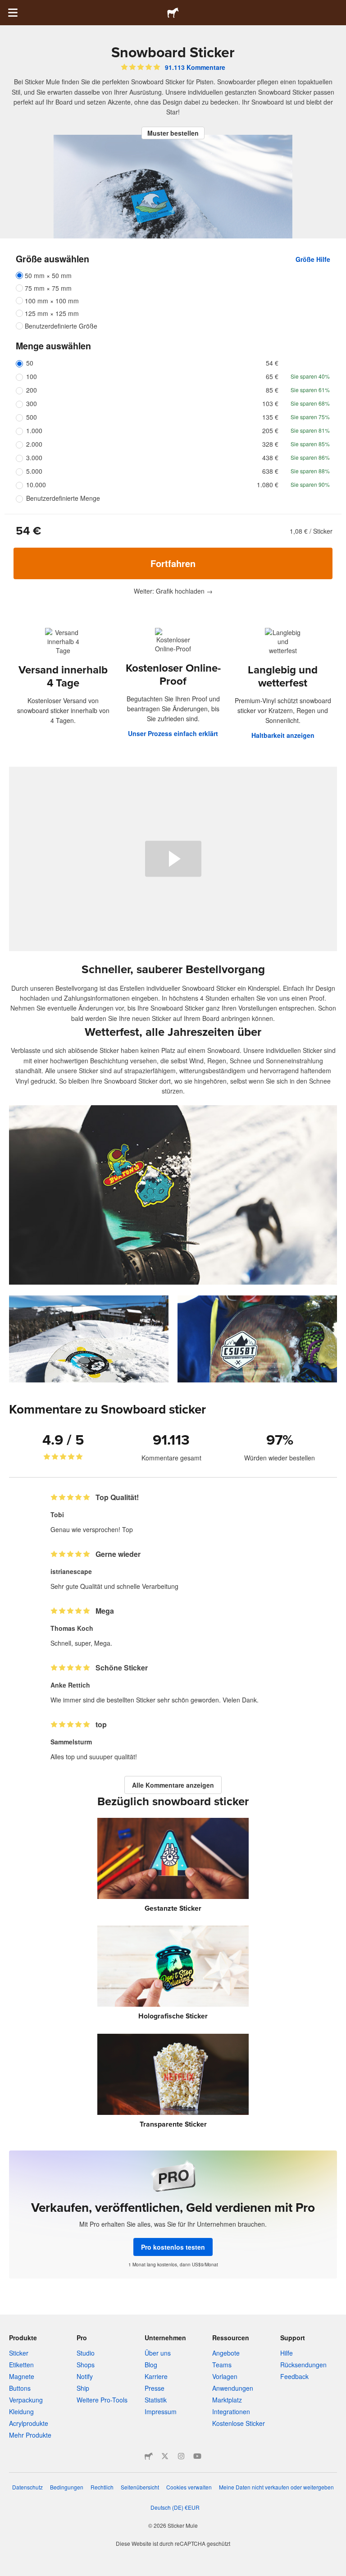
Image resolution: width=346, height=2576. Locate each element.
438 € (270, 458)
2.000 (34, 444)
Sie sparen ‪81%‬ (310, 430)
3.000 (34, 458)
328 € (270, 444)
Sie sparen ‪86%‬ (310, 457)
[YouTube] (197, 2456)
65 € (272, 376)
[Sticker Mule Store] (149, 2456)
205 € (270, 430)
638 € (270, 471)
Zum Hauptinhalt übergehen (7, 7)
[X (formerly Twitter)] (165, 2456)
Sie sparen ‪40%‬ (310, 376)
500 (32, 417)
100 (32, 376)
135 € (270, 417)
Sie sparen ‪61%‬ (310, 390)
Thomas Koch (72, 1628)
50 (30, 363)
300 (32, 403)
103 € (270, 403)
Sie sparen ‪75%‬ (310, 417)
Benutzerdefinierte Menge (63, 498)
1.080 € (268, 485)
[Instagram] (181, 2456)
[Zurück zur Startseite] (173, 13)
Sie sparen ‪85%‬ (310, 444)
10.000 (36, 485)
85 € (272, 390)
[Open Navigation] (13, 13)
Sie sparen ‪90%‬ (310, 484)
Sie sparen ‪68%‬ (310, 403)
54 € (272, 363)
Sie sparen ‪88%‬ (310, 471)
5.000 (34, 471)
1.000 (34, 430)
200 (32, 390)
